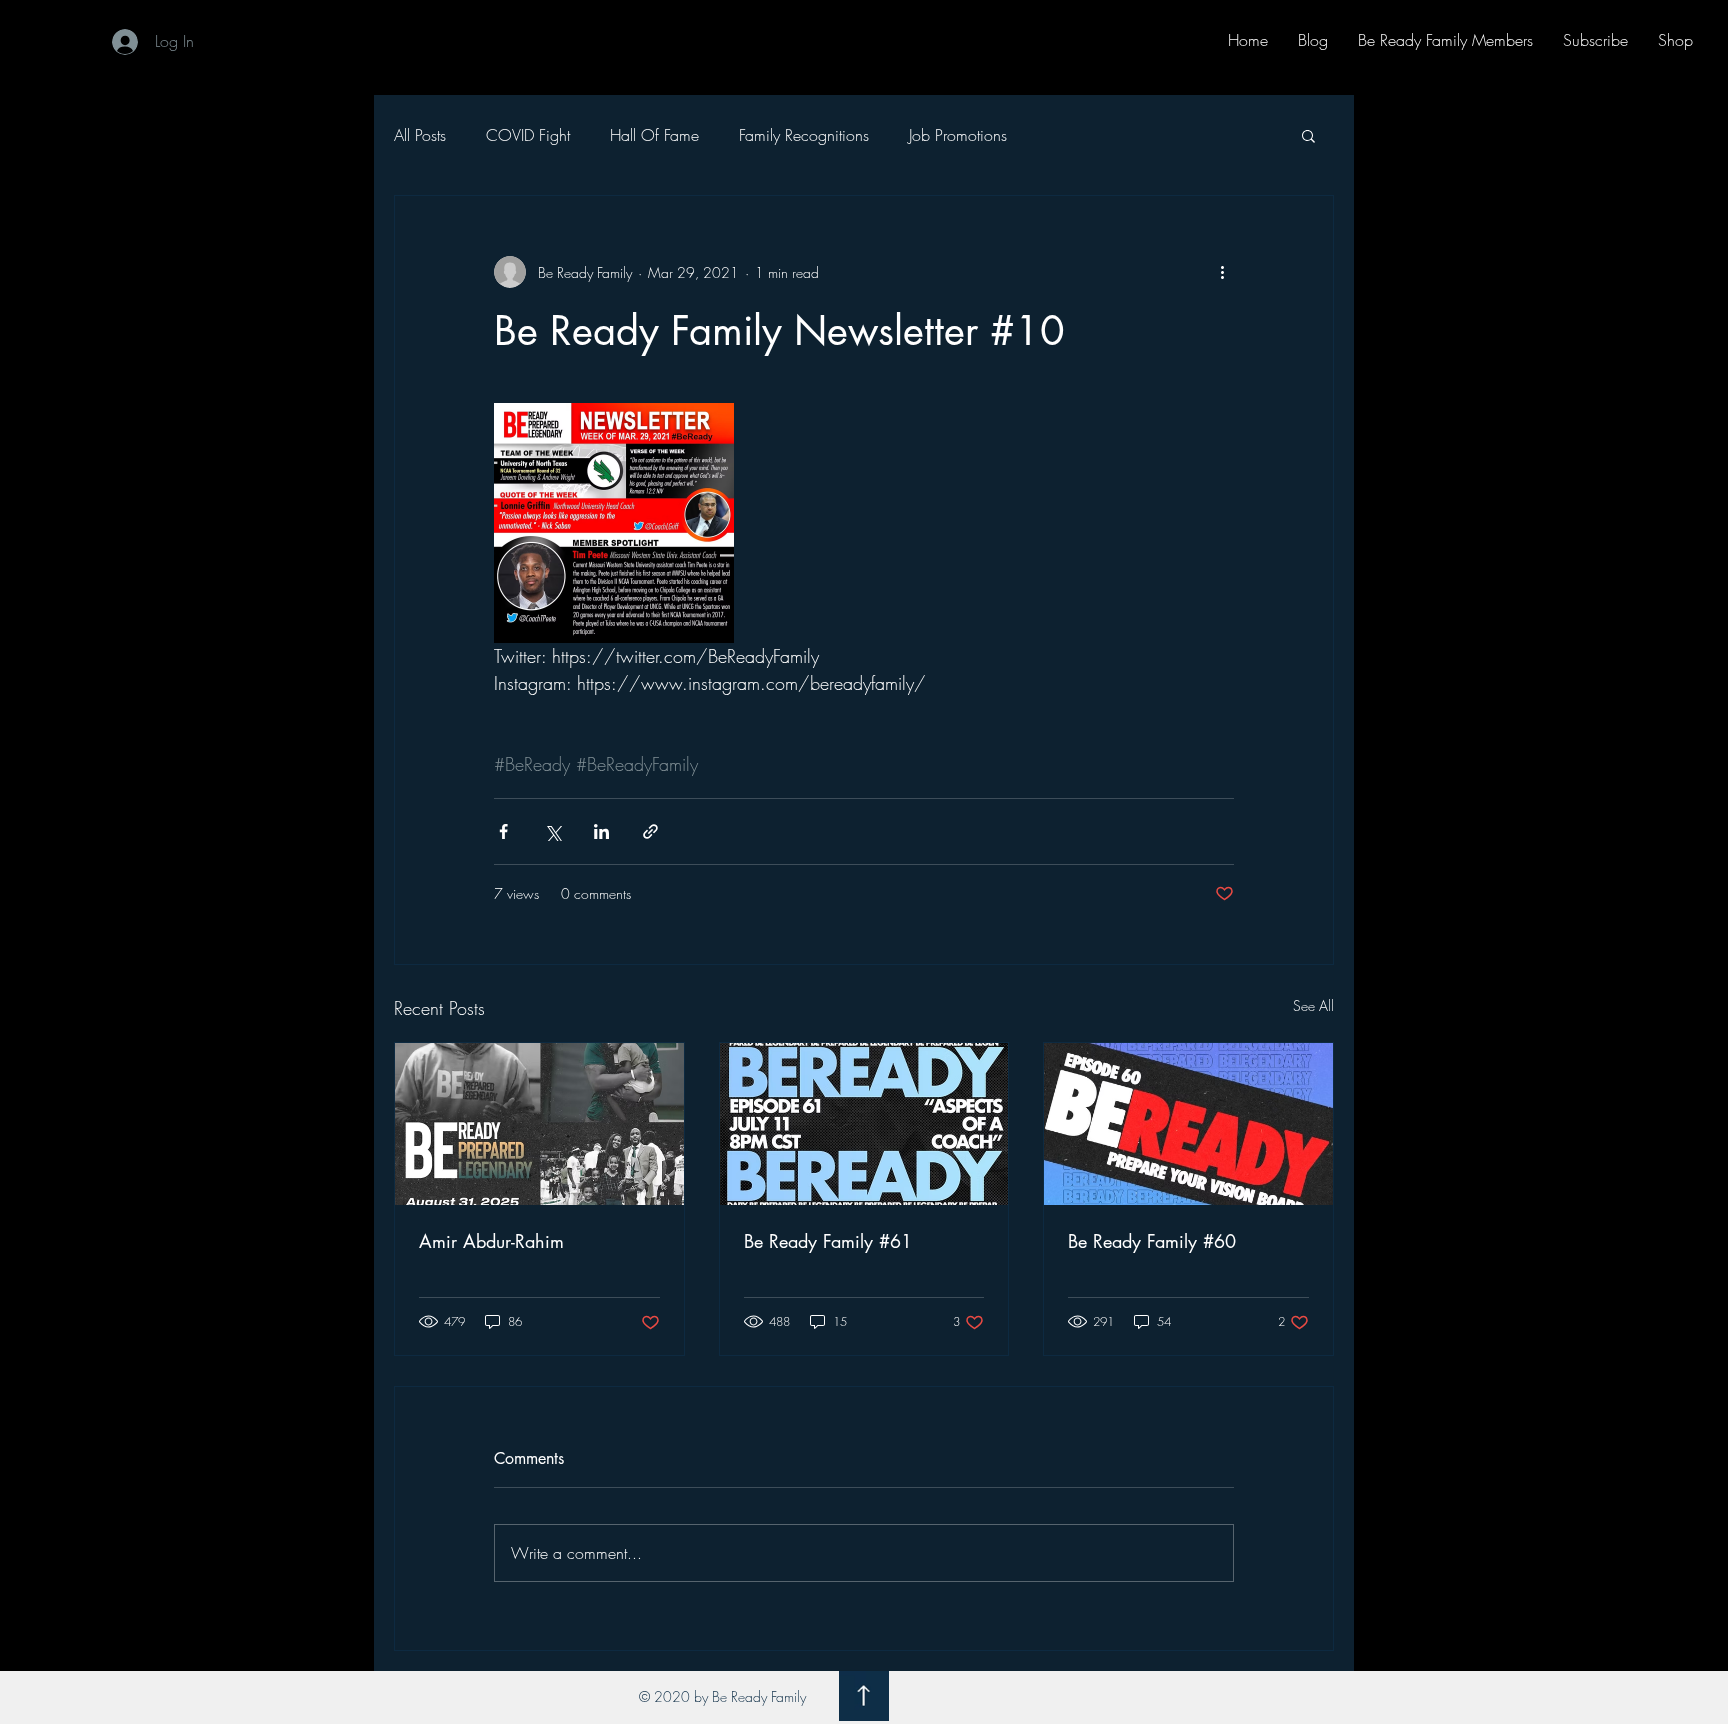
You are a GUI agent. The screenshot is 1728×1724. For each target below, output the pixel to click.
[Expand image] (614, 523)
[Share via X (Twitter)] (552, 831)
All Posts (420, 135)
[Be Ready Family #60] (1188, 1124)
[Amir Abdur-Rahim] (539, 1124)
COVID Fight (528, 135)
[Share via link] (650, 831)
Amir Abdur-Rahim (491, 1241)
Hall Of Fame (654, 135)
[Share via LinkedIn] (601, 831)
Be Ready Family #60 (1152, 1241)
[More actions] (1222, 272)
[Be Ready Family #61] (864, 1124)
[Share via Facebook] (503, 831)
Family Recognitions (804, 135)
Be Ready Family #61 (828, 1241)
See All (1313, 1005)
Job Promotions (958, 135)
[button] (1308, 135)
